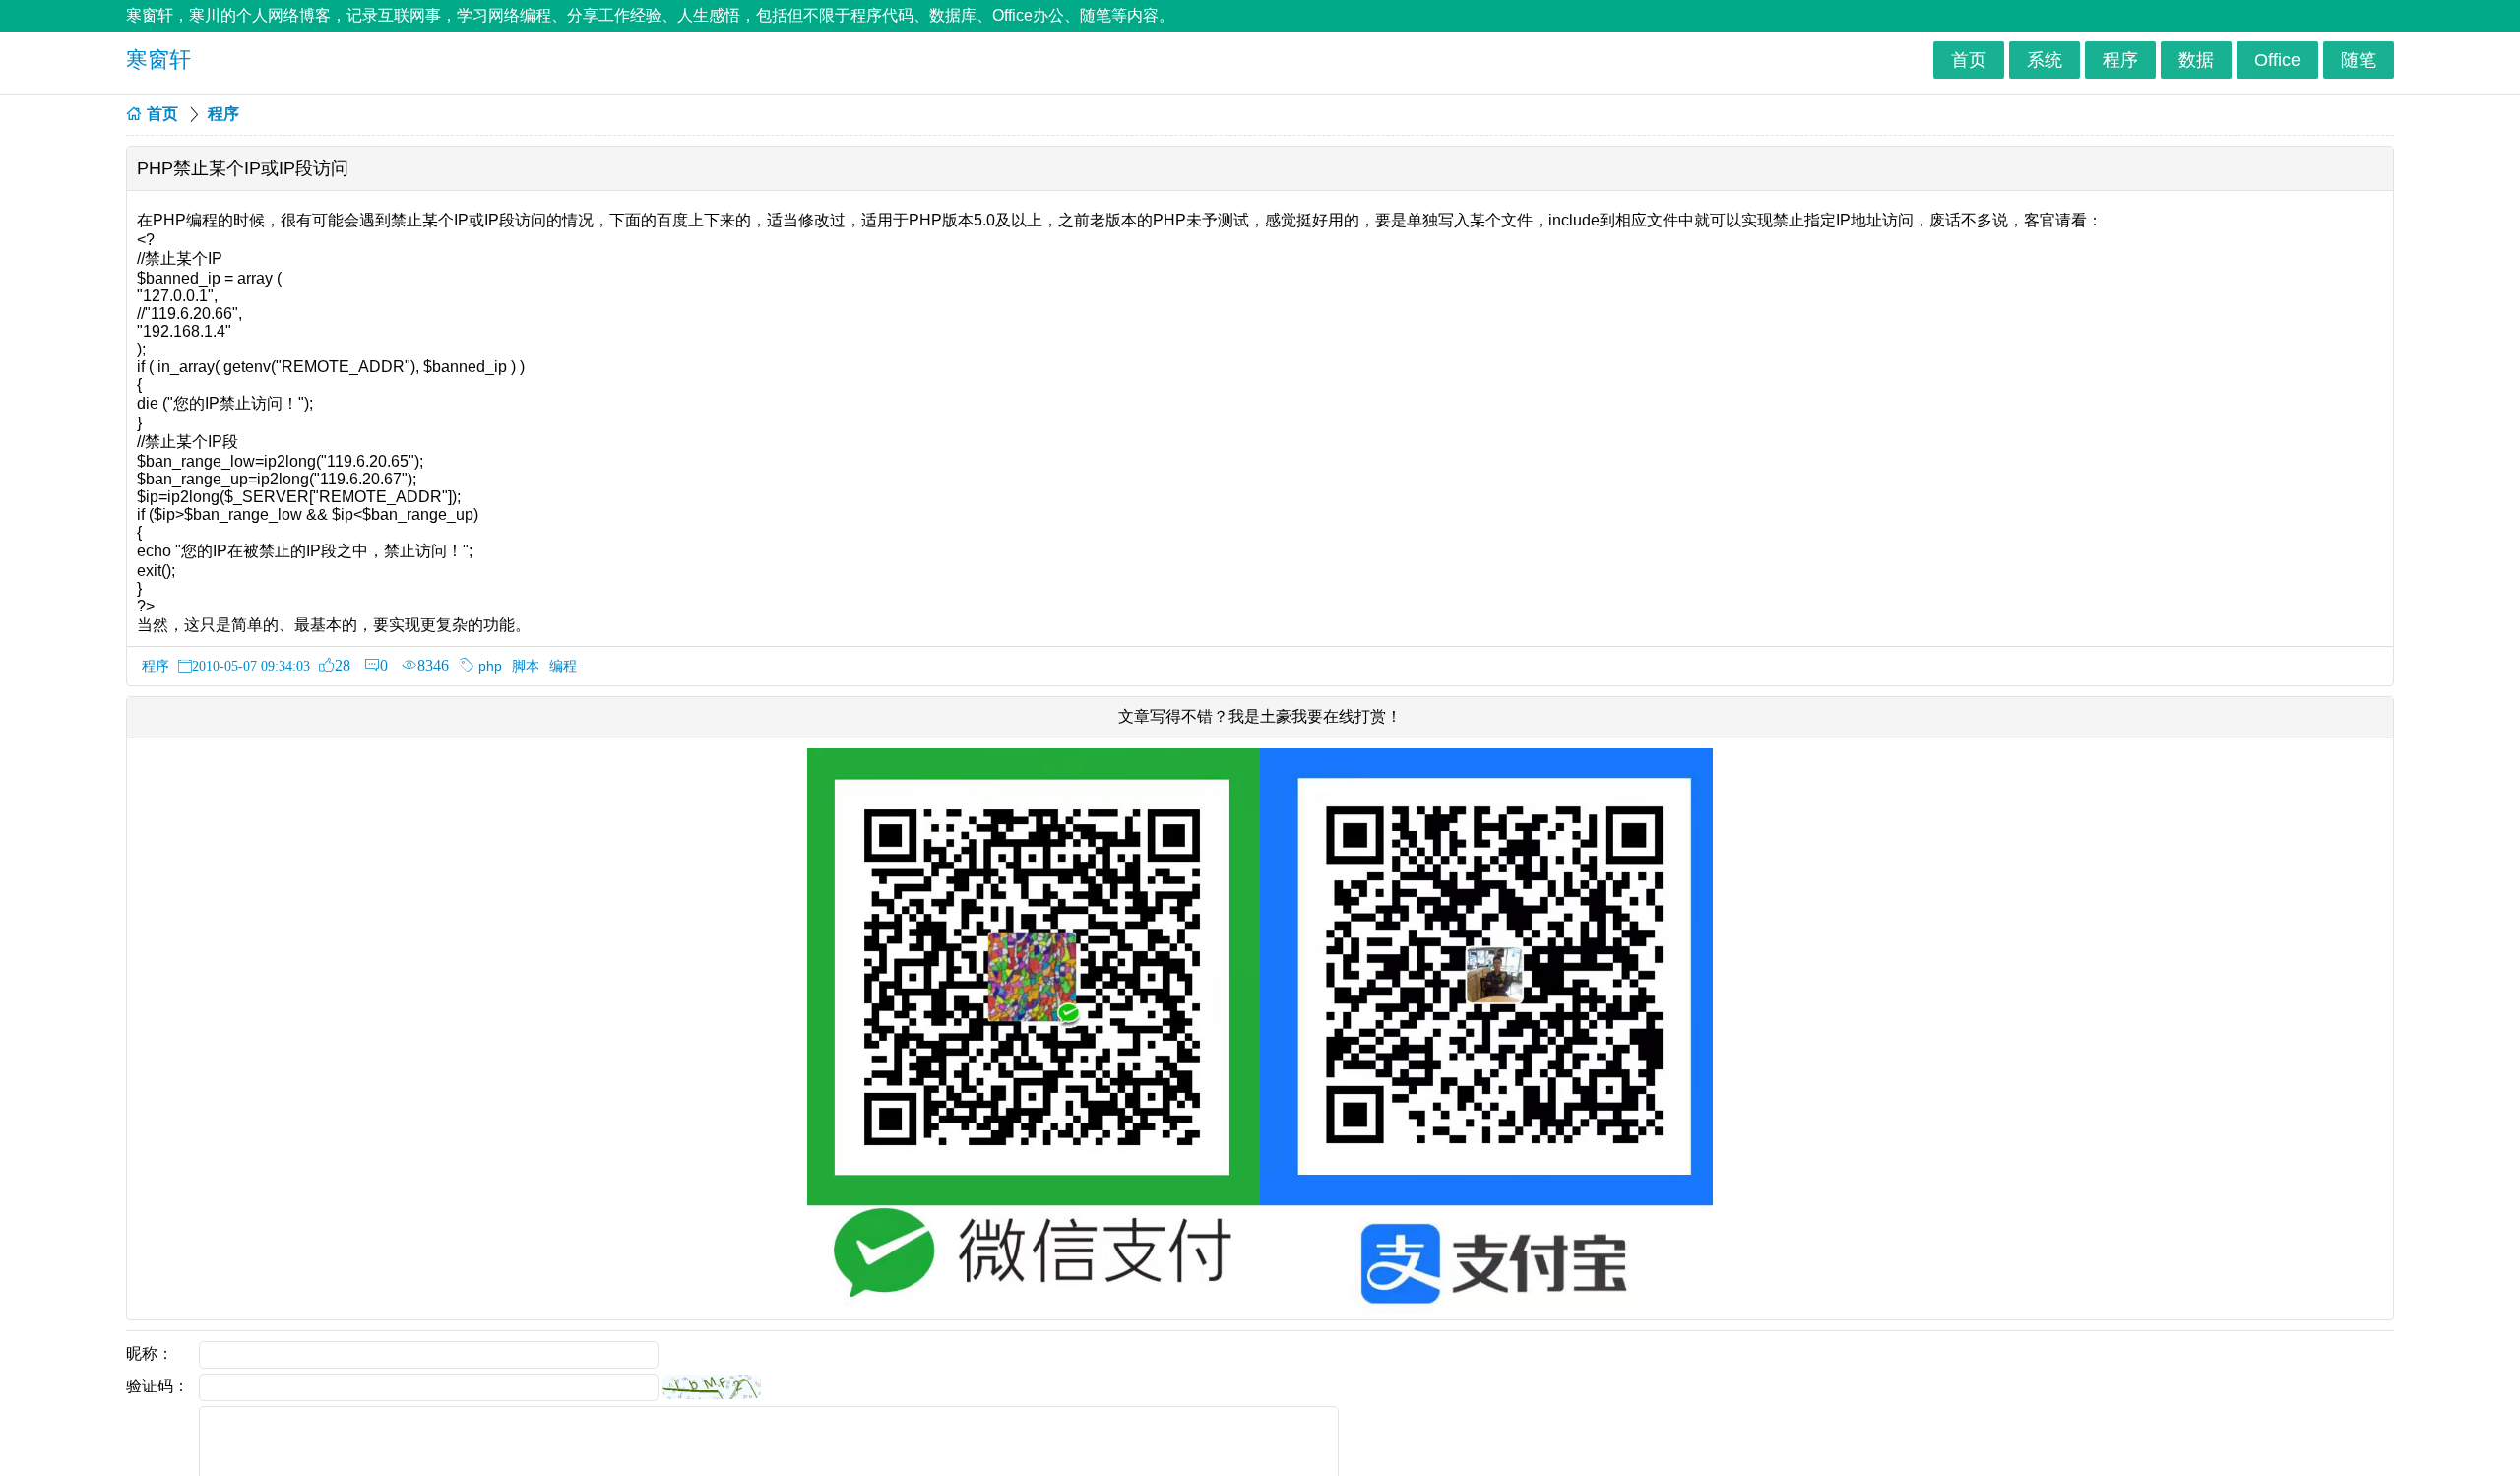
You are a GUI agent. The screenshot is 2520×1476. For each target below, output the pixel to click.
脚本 (526, 666)
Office (2277, 60)
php (490, 666)
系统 (2045, 60)
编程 (563, 666)
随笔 (2359, 60)
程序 (2120, 60)
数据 (2196, 60)
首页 (1969, 60)
